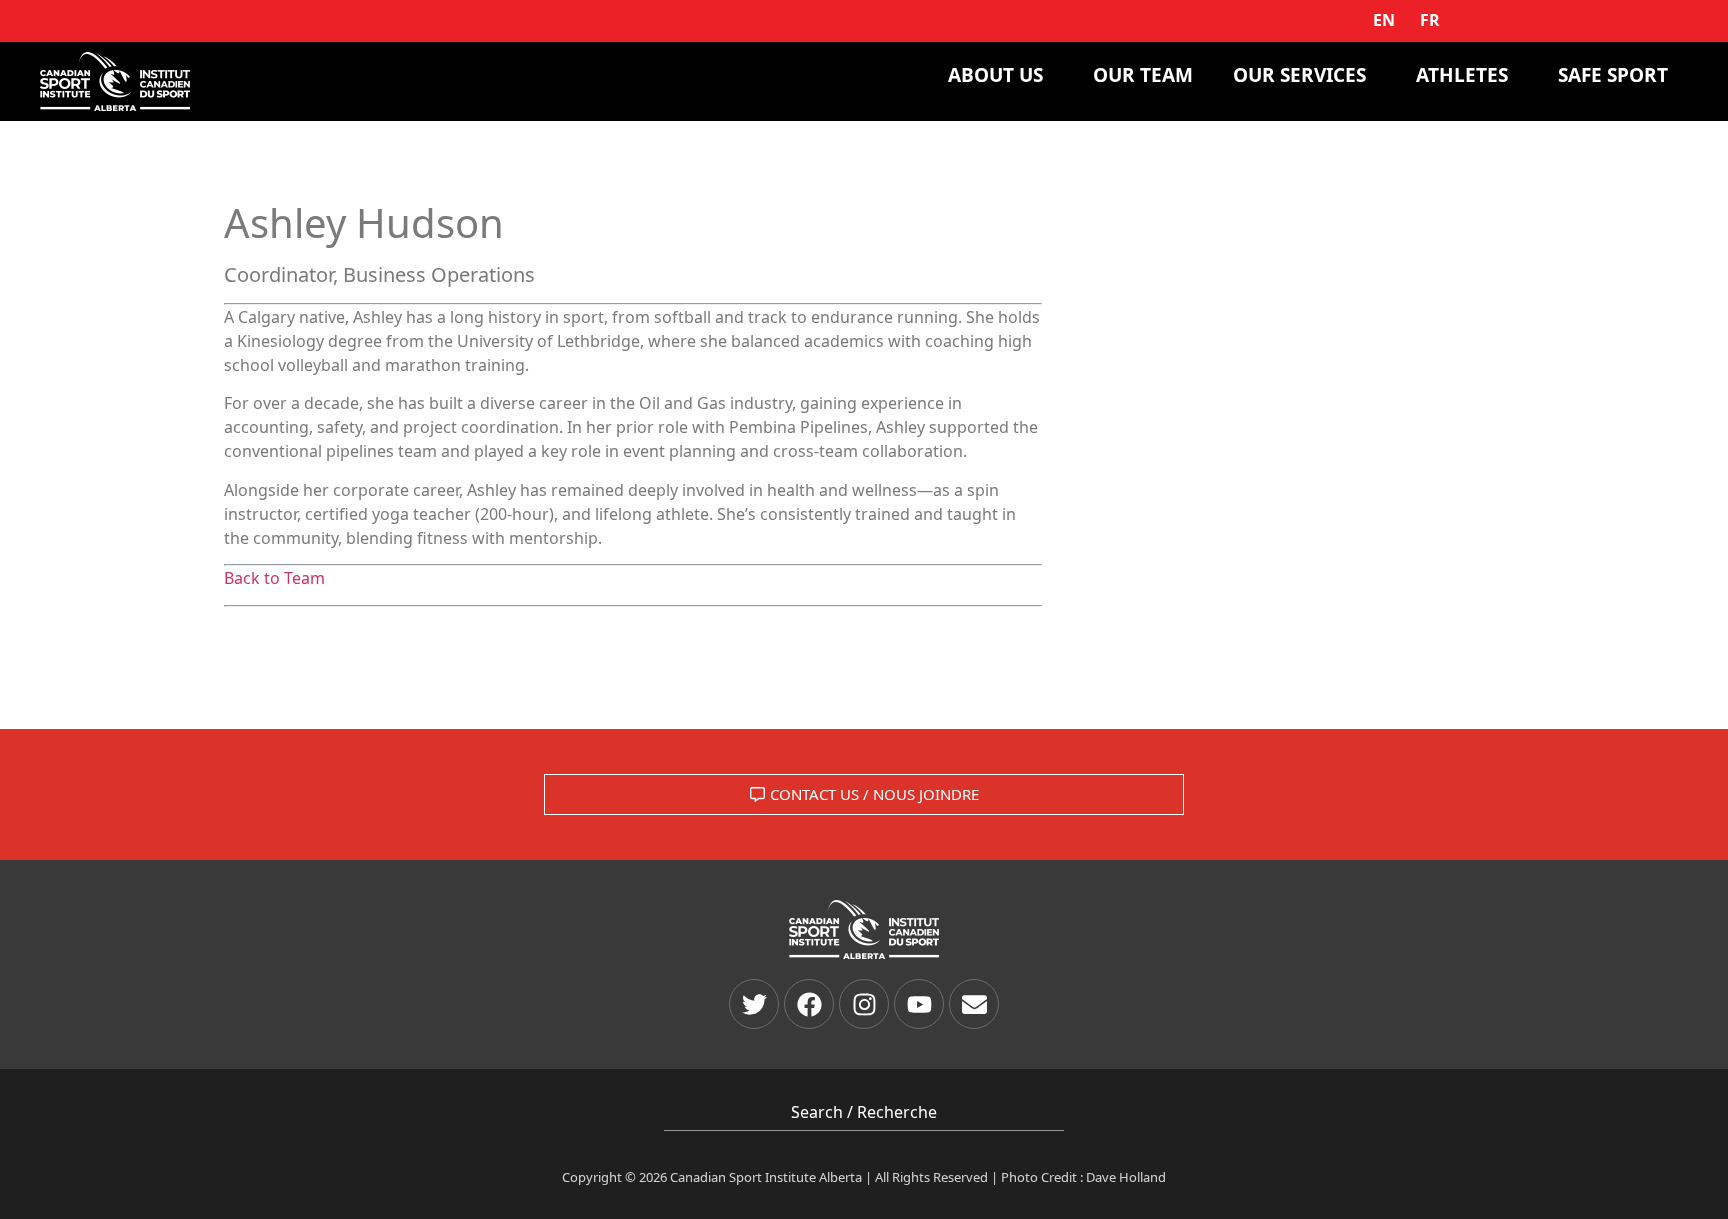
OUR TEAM (1143, 75)
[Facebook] (809, 1004)
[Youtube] (919, 1004)
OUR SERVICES (1299, 75)
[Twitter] (754, 1004)
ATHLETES (1462, 75)
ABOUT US (995, 75)
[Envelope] (974, 1004)
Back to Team (274, 578)
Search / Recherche (864, 1112)
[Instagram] (864, 1004)
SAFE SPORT (1613, 75)
